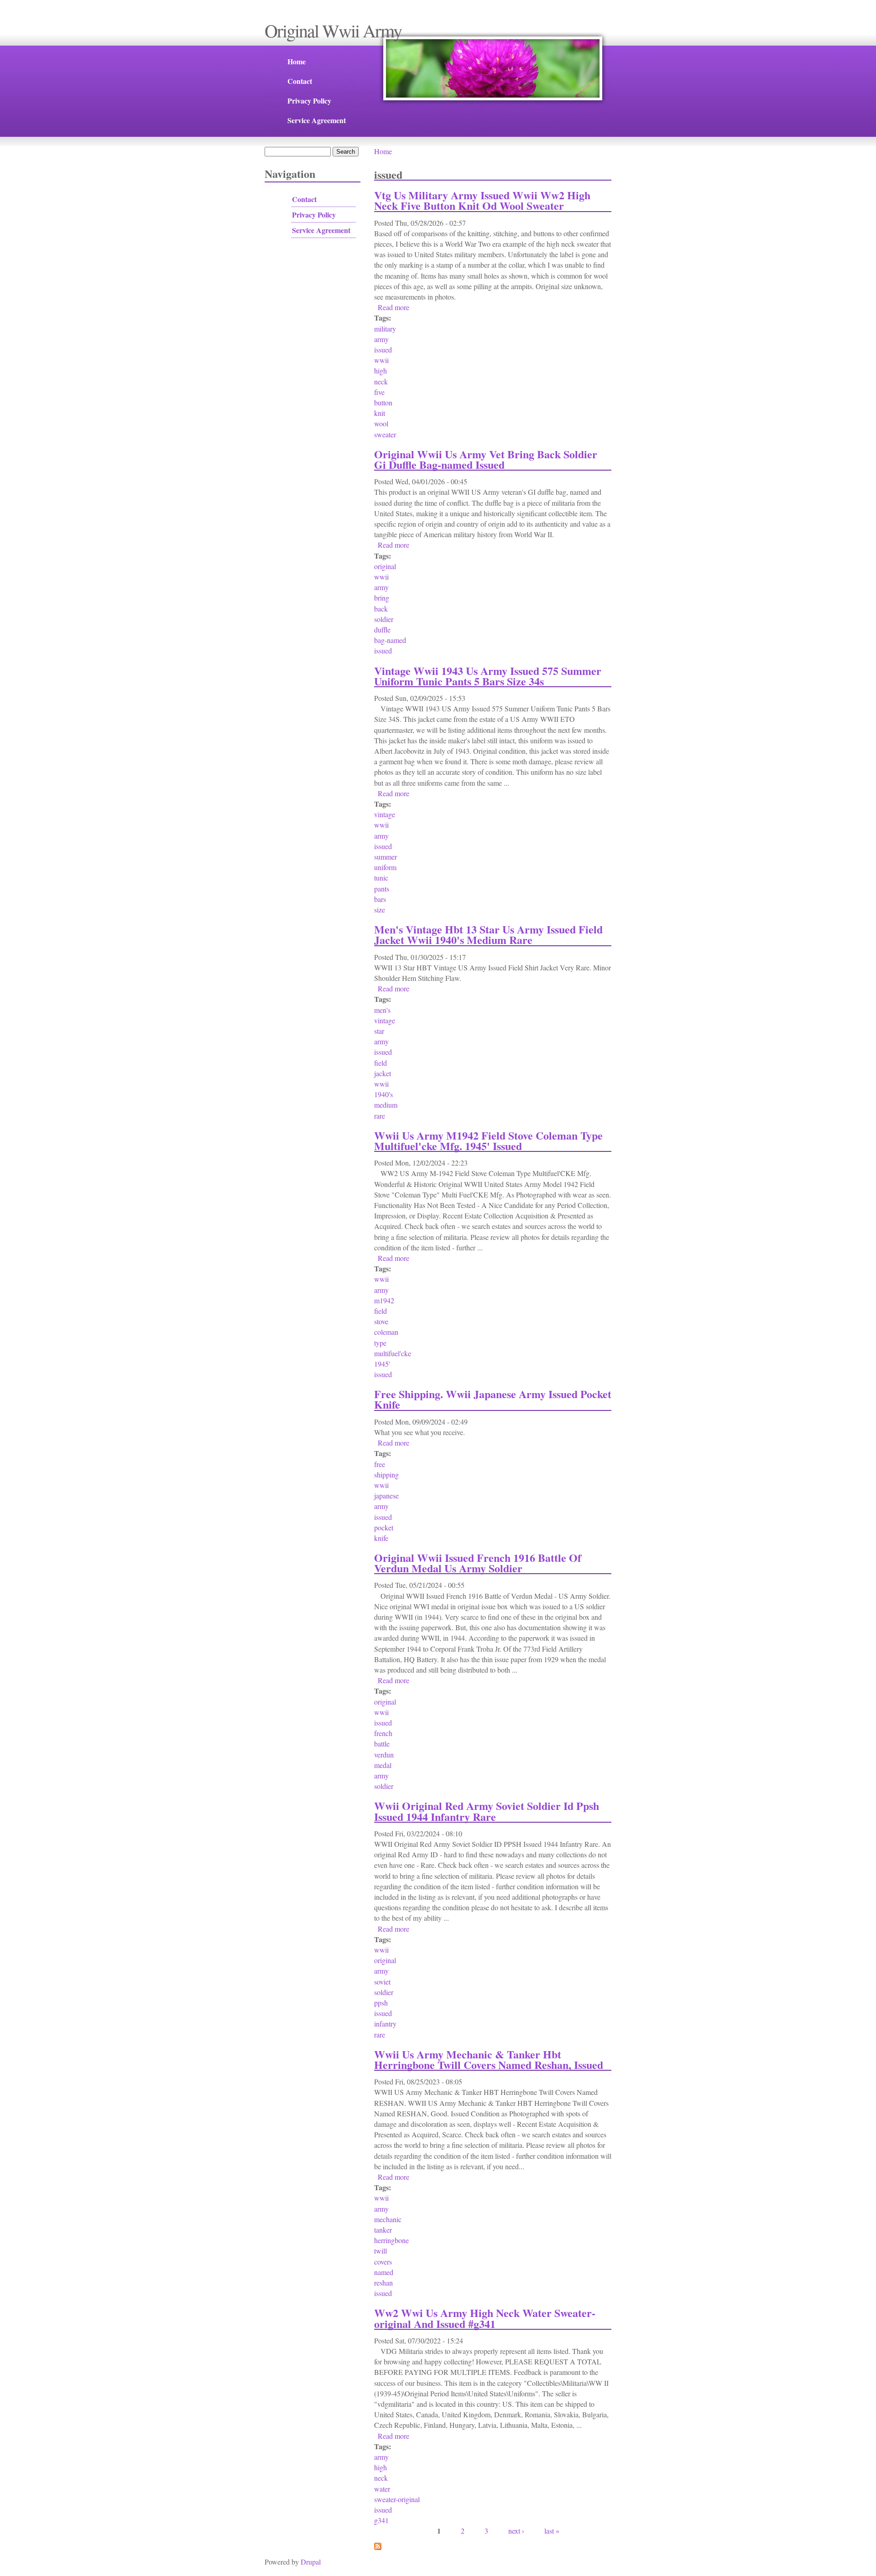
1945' (382, 1364)
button (383, 402)
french (383, 1733)
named (384, 2272)
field (381, 1063)
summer (386, 857)
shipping (386, 1475)
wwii (381, 360)
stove (381, 1321)
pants (382, 889)
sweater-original (397, 2499)
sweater (385, 434)
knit (380, 413)
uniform (385, 867)
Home (297, 61)
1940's (383, 1094)
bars (380, 899)
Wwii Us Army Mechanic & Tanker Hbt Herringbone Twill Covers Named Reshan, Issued (489, 2059)
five (379, 392)
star (379, 1031)
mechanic (388, 2219)
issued (383, 350)
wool (381, 423)
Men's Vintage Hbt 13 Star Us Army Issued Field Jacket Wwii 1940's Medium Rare (488, 934)
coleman (386, 1332)
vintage (385, 814)
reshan (383, 2283)
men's (382, 1010)
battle (382, 1744)
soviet (382, 1982)
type (380, 1343)
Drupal (311, 2562)
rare (380, 1116)
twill (381, 2251)
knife (381, 1538)
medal (383, 1765)
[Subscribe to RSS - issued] (378, 2547)
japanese (386, 1495)
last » (552, 2531)
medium (386, 1105)
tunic (381, 878)
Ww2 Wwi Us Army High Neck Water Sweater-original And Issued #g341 (485, 2318)
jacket (383, 1073)
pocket (384, 1527)
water (382, 2489)
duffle (382, 630)
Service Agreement (317, 120)
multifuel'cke (393, 1353)
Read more (394, 307)
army (381, 339)
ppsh (381, 2003)
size (380, 910)
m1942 (384, 1300)
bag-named (390, 640)
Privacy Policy (309, 101)
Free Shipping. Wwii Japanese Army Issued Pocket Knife (493, 1399)
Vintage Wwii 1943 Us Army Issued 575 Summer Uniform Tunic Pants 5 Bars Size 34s (488, 676)
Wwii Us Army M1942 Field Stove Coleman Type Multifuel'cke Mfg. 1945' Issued (488, 1140)
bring (382, 598)
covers (383, 2262)
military (385, 329)
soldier (384, 619)
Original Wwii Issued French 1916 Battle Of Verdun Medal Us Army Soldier (478, 1563)
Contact (300, 81)
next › (516, 2531)
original (385, 566)
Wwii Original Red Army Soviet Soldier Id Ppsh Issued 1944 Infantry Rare (487, 1811)
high (381, 371)
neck (381, 381)
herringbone (391, 2240)
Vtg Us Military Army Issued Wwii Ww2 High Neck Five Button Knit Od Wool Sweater (482, 200)
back (381, 609)
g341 (381, 2520)
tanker (383, 2230)
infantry (385, 2024)
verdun (384, 1754)
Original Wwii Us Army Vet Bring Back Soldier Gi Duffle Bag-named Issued (486, 459)
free (380, 1464)
